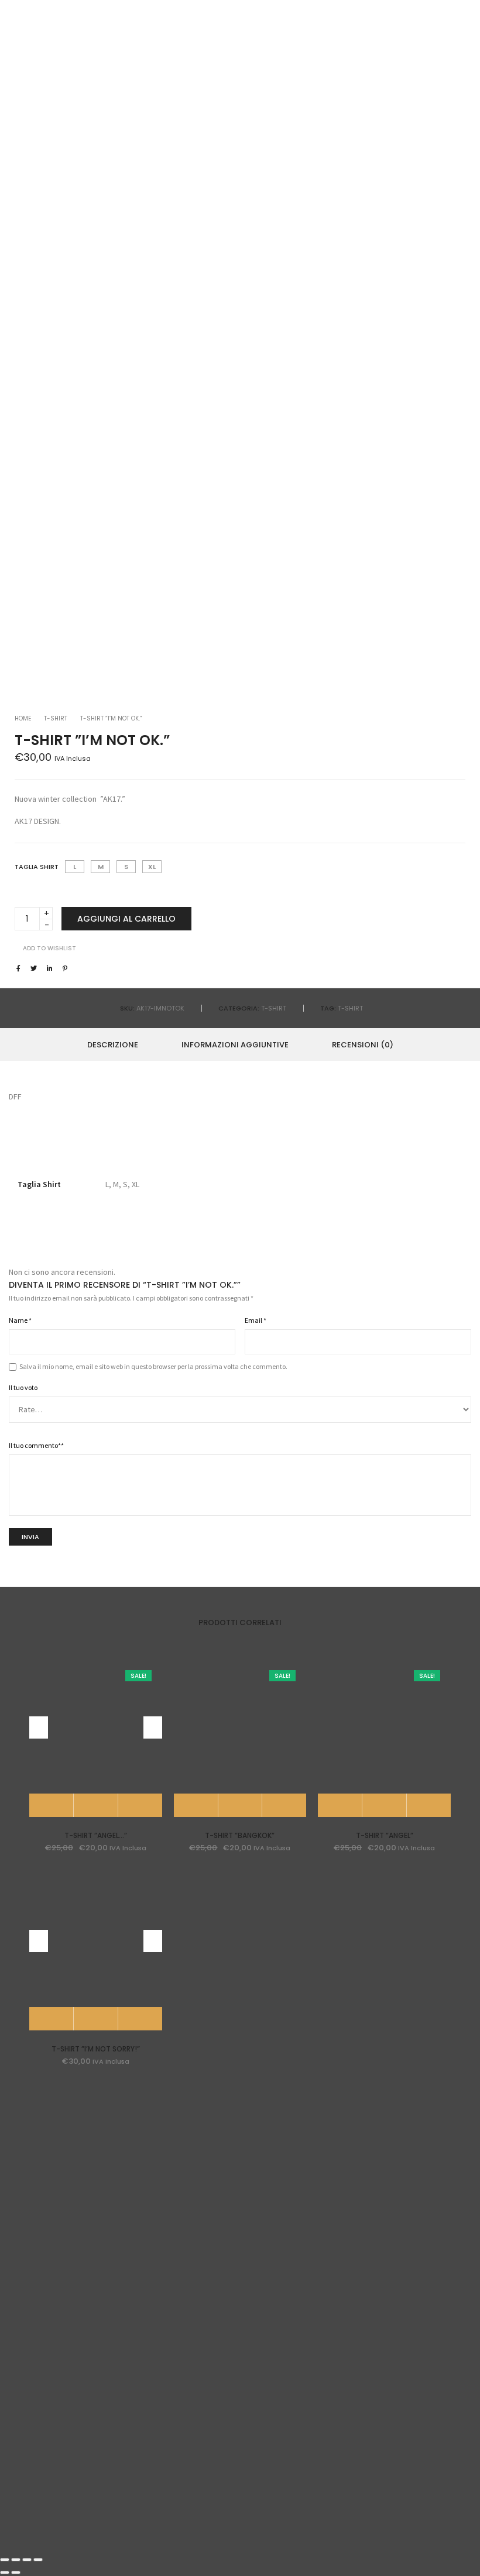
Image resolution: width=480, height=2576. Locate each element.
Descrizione (113, 1045)
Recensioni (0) (363, 1045)
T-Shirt (56, 718)
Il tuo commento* (36, 1445)
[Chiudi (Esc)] (5, 2560)
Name (20, 1320)
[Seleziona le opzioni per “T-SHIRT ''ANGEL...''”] (52, 1805)
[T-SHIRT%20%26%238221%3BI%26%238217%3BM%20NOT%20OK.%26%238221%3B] (18, 968)
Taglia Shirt (37, 867)
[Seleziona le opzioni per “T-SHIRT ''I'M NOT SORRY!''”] (52, 2019)
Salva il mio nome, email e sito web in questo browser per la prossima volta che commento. (153, 1366)
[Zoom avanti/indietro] (38, 2560)
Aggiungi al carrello (126, 919)
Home (23, 718)
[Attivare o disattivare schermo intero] (27, 2560)
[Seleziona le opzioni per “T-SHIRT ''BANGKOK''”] (196, 1805)
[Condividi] (16, 2560)
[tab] (113, 1044)
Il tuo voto (23, 1387)
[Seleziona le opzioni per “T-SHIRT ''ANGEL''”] (340, 1805)
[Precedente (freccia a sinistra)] (5, 2572)
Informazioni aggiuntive (235, 1045)
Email (256, 1320)
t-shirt (350, 1008)
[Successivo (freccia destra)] (16, 2572)
